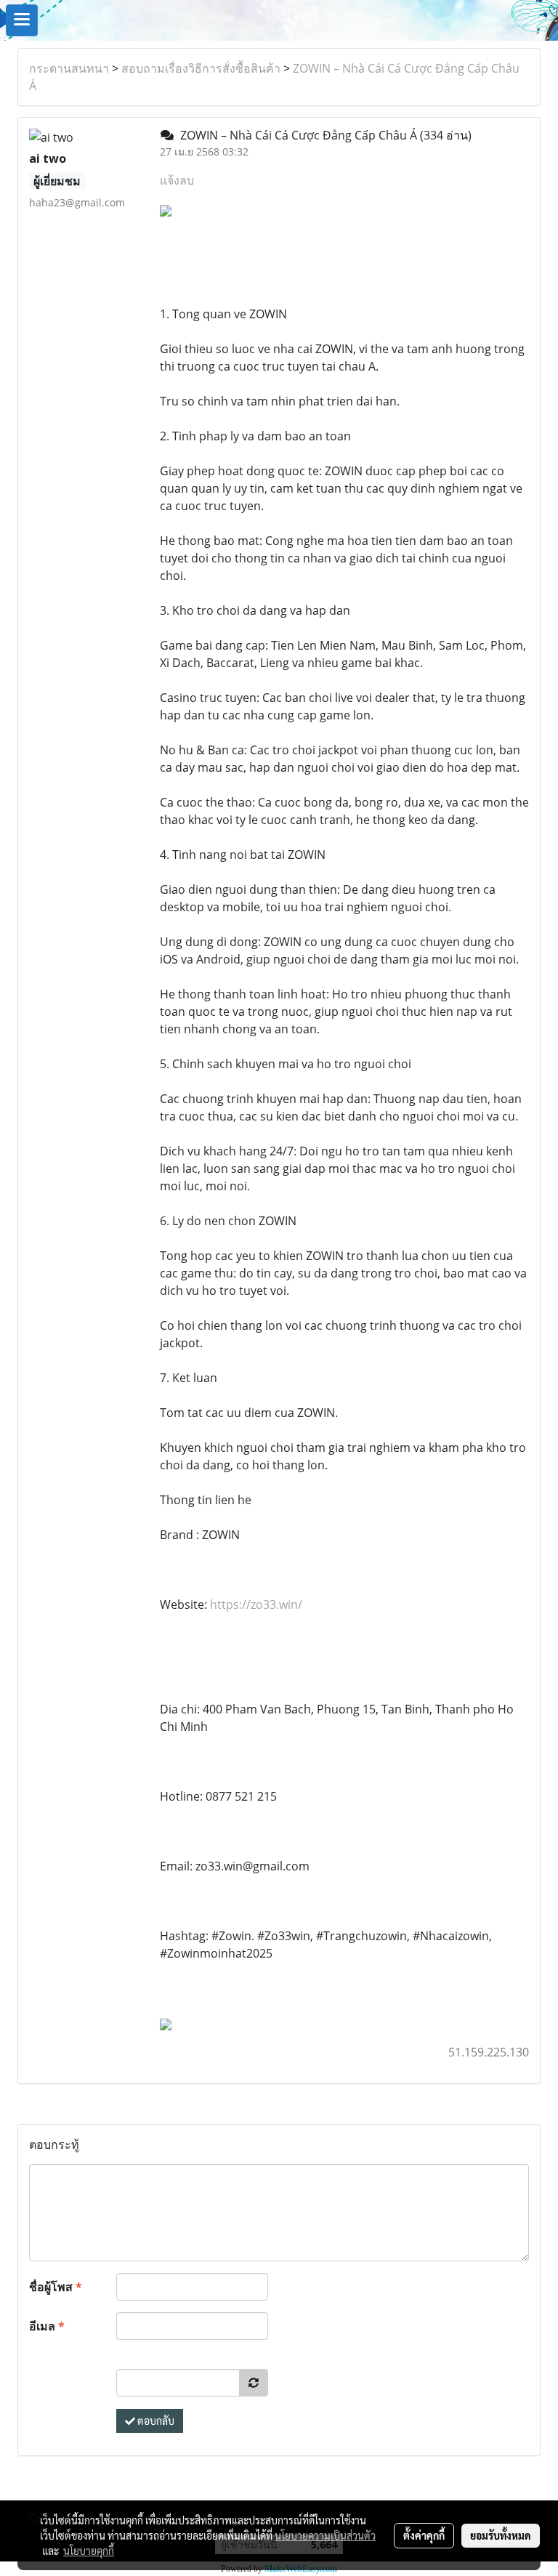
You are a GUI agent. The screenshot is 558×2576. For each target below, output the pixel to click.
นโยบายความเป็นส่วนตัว (325, 2535)
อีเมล (47, 2326)
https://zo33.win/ (256, 1604)
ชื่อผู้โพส (56, 2287)
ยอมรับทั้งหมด (501, 2535)
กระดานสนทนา (69, 68)
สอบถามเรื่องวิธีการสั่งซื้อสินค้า (201, 68)
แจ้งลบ (177, 180)
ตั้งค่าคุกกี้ (424, 2535)
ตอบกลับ (155, 2420)
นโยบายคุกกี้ (89, 2551)
